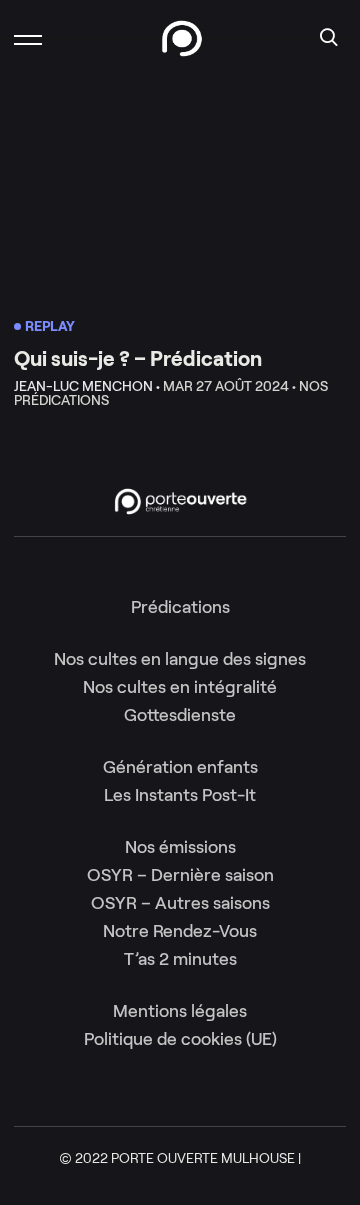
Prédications (180, 607)
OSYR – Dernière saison (180, 875)
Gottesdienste (180, 715)
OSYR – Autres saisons (180, 903)
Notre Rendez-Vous (180, 931)
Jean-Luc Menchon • (87, 386)
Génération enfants (180, 767)
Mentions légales (180, 1011)
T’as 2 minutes (180, 959)
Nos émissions (180, 847)
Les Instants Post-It (180, 795)
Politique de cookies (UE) (180, 1039)
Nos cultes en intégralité (180, 687)
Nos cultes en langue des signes (180, 659)
